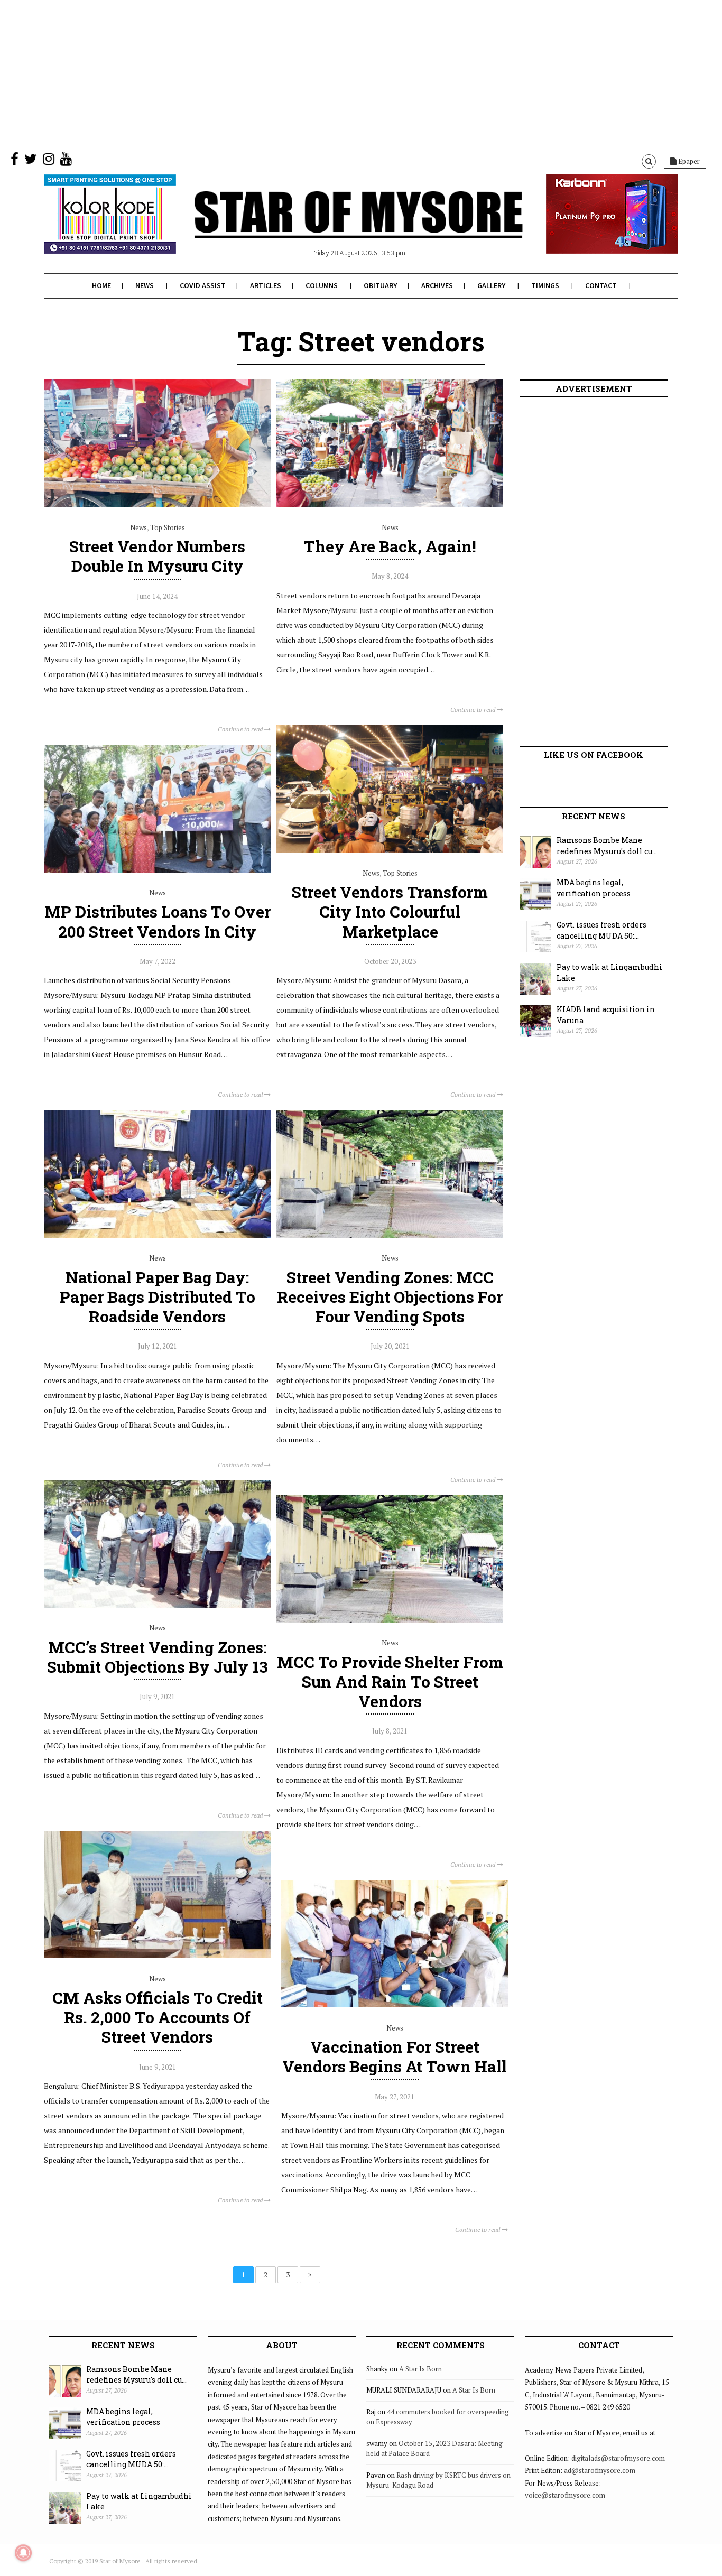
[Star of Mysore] (335, 227)
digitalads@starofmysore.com (618, 2458)
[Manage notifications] (23, 2553)
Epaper (688, 161)
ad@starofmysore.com (600, 2470)
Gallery (491, 285)
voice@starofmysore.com (565, 2495)
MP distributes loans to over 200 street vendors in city (158, 921)
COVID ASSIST (203, 285)
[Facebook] (15, 161)
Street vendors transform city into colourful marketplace (390, 911)
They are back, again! (390, 546)
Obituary (380, 285)
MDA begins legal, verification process (594, 888)
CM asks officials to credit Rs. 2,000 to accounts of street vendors (158, 2017)
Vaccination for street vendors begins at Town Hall (395, 2056)
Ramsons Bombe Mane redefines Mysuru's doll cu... (607, 846)
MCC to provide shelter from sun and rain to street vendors (390, 1681)
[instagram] (49, 161)
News (145, 285)
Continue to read (241, 729)
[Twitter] (31, 161)
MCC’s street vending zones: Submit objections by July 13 (158, 1657)
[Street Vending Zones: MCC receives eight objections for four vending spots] (390, 1235)
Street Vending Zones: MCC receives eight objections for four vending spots (390, 1297)
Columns (322, 285)
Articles (266, 285)
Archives (437, 285)
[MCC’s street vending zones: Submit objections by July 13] (157, 1605)
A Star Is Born (420, 2369)
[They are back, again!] (390, 504)
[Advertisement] (317, 74)
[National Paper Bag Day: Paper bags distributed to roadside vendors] (157, 1235)
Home (101, 285)
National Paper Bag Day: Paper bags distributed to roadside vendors (158, 1297)
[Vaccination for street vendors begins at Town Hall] (395, 2005)
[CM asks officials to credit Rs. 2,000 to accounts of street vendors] (157, 1956)
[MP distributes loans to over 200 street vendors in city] (157, 870)
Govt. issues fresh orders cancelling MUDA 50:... (601, 930)
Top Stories (168, 527)
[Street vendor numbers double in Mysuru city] (157, 504)
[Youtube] (66, 161)
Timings (545, 285)
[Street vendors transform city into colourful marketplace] (390, 850)
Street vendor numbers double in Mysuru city (157, 556)
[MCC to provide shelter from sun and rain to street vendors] (390, 1620)
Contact (601, 285)
